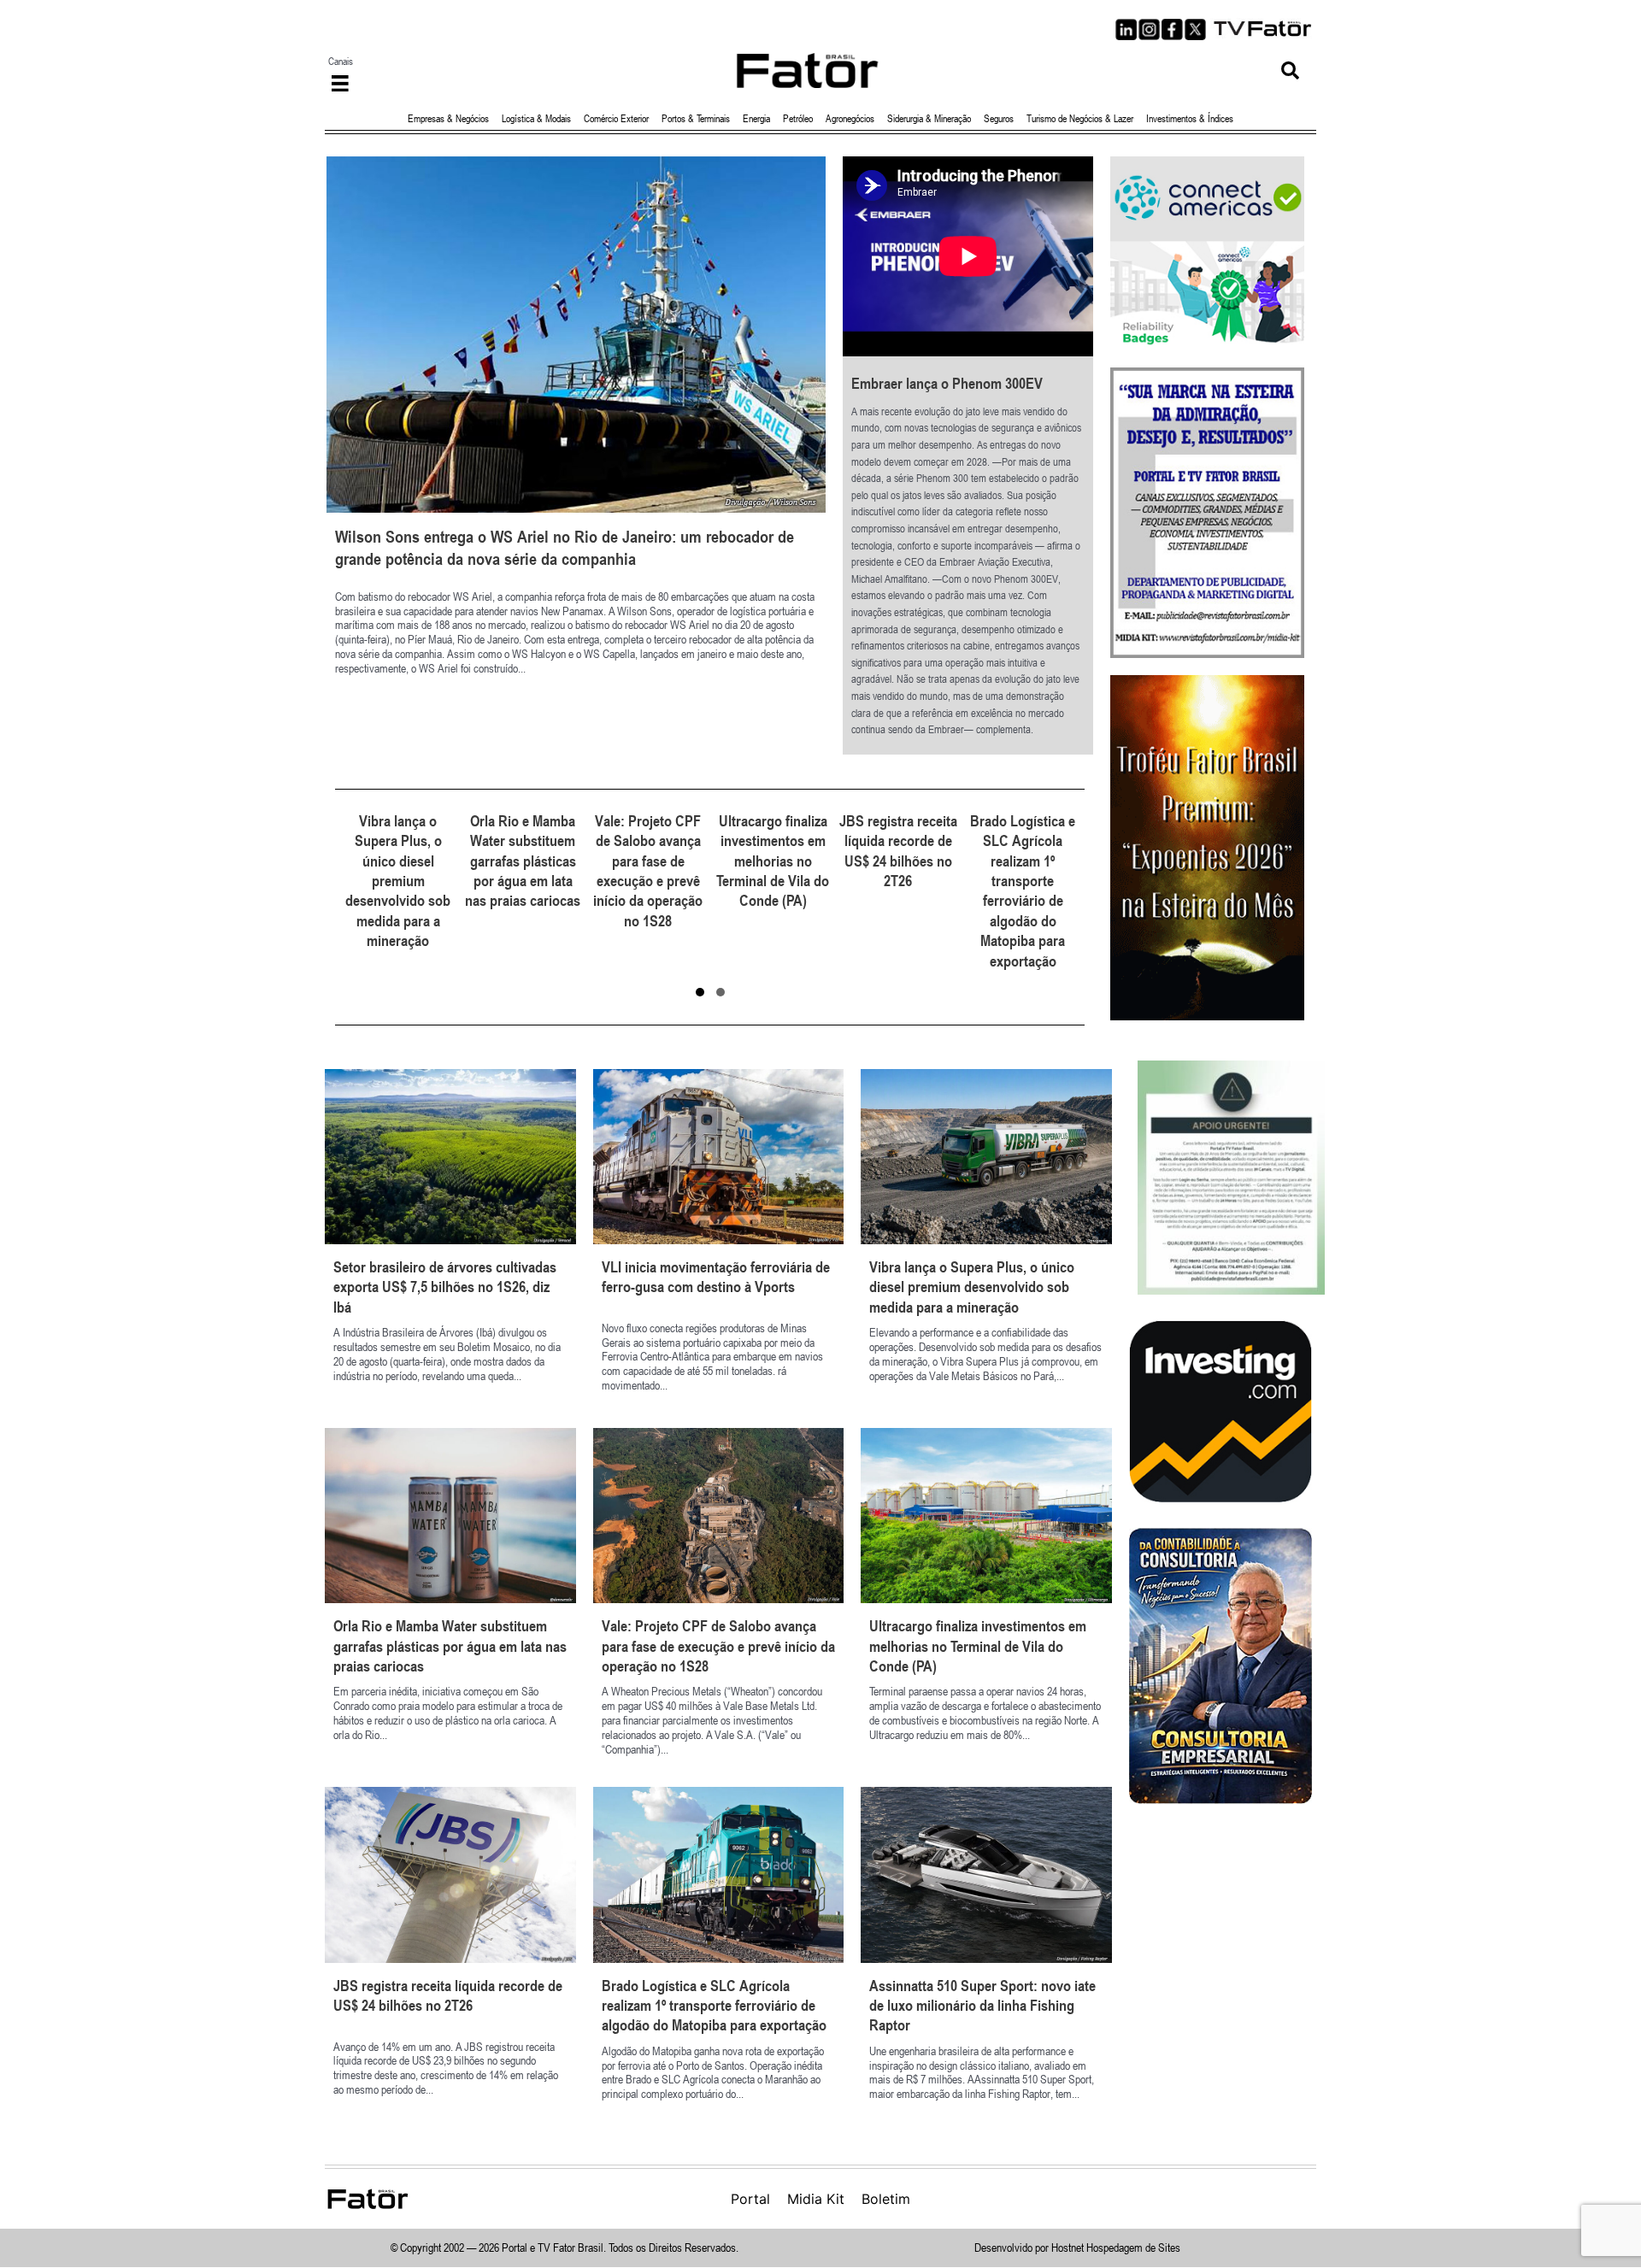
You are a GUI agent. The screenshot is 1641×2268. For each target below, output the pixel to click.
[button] (1290, 71)
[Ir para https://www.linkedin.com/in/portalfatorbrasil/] (1126, 29)
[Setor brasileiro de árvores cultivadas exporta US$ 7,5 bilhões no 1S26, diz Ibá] (450, 1240)
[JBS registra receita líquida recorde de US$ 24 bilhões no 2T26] (773, 891)
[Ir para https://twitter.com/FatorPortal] (1195, 29)
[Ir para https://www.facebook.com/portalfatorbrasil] (1172, 29)
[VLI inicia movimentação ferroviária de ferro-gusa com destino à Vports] (719, 1240)
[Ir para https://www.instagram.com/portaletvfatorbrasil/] (1149, 29)
